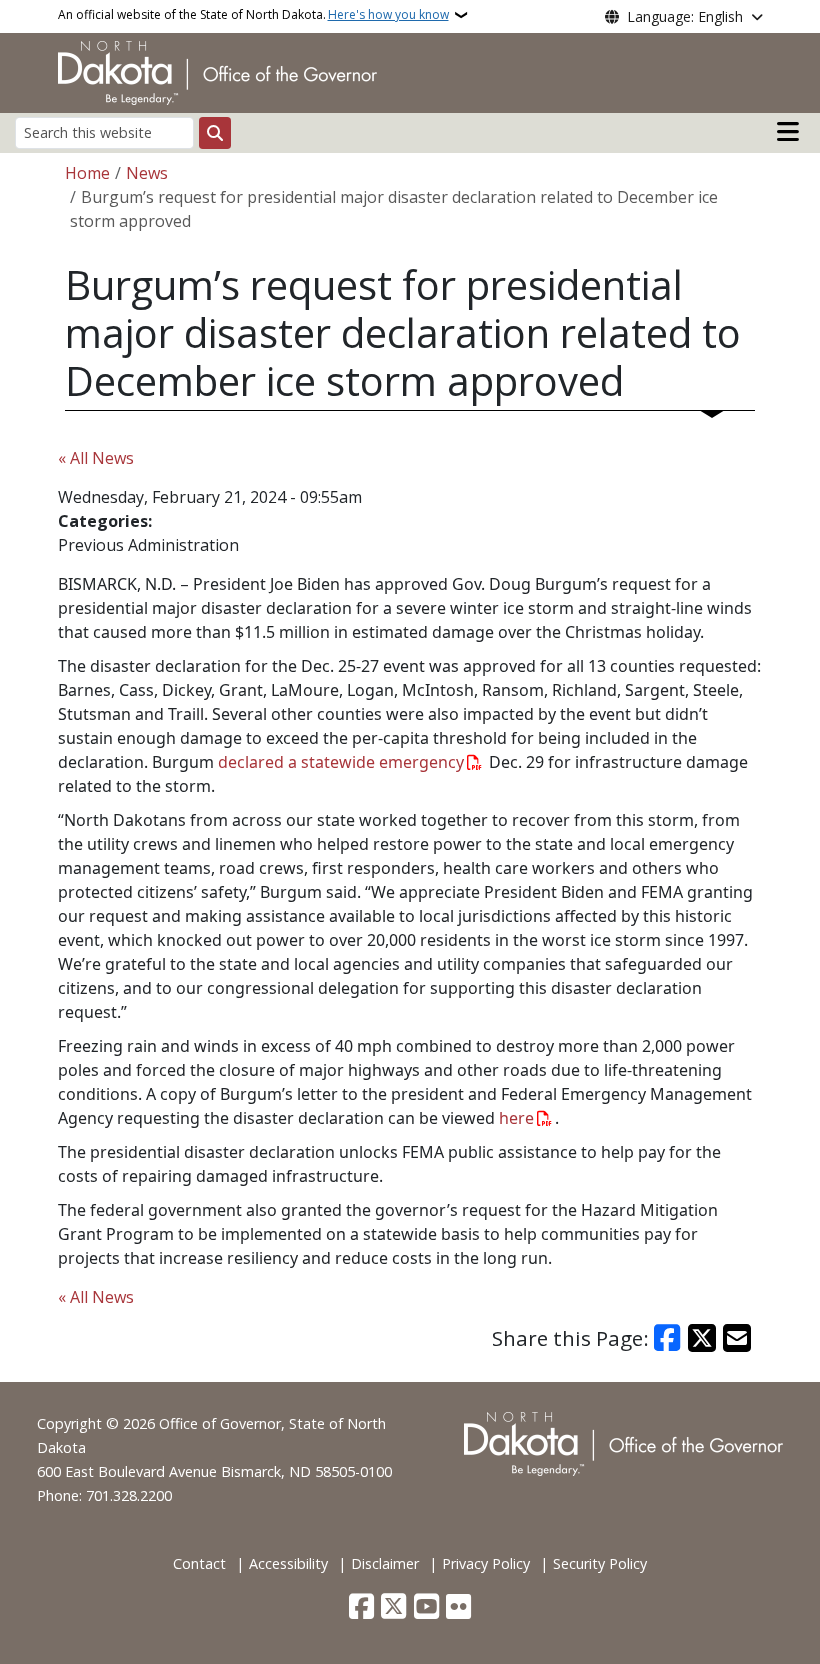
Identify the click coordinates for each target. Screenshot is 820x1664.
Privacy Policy (486, 1563)
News (147, 173)
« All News (96, 458)
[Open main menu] (788, 132)
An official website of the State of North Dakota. (253, 14)
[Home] (217, 71)
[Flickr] (458, 1608)
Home (87, 173)
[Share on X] (702, 1338)
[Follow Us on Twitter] (393, 1608)
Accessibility (288, 1563)
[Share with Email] (737, 1338)
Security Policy (600, 1563)
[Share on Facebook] (668, 1338)
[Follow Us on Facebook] (361, 1608)
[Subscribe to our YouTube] (426, 1608)
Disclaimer (385, 1563)
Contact (199, 1563)
